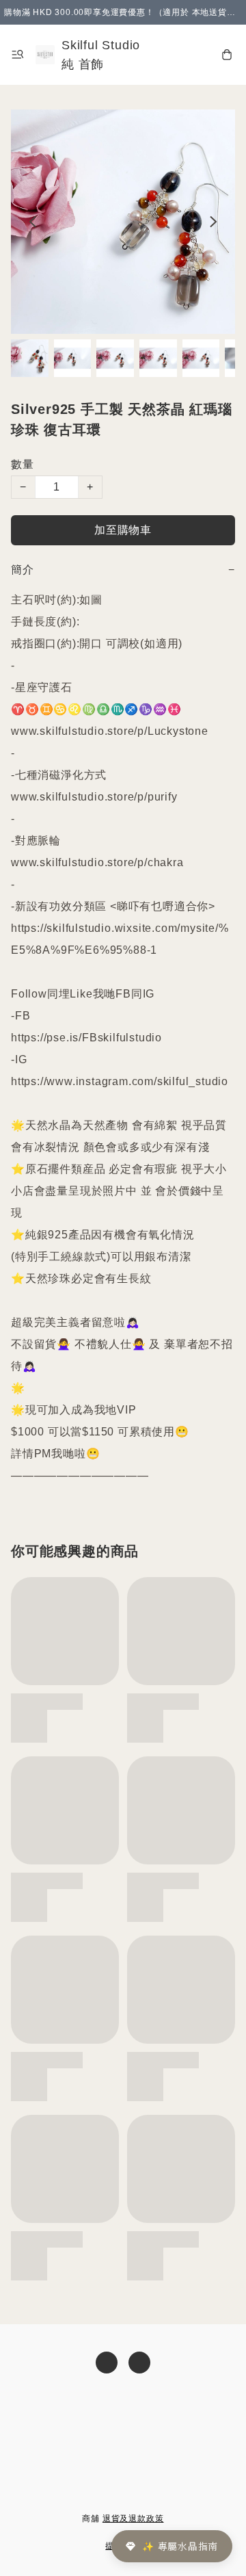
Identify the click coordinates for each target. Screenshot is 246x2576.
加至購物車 (123, 530)
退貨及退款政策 (133, 2519)
